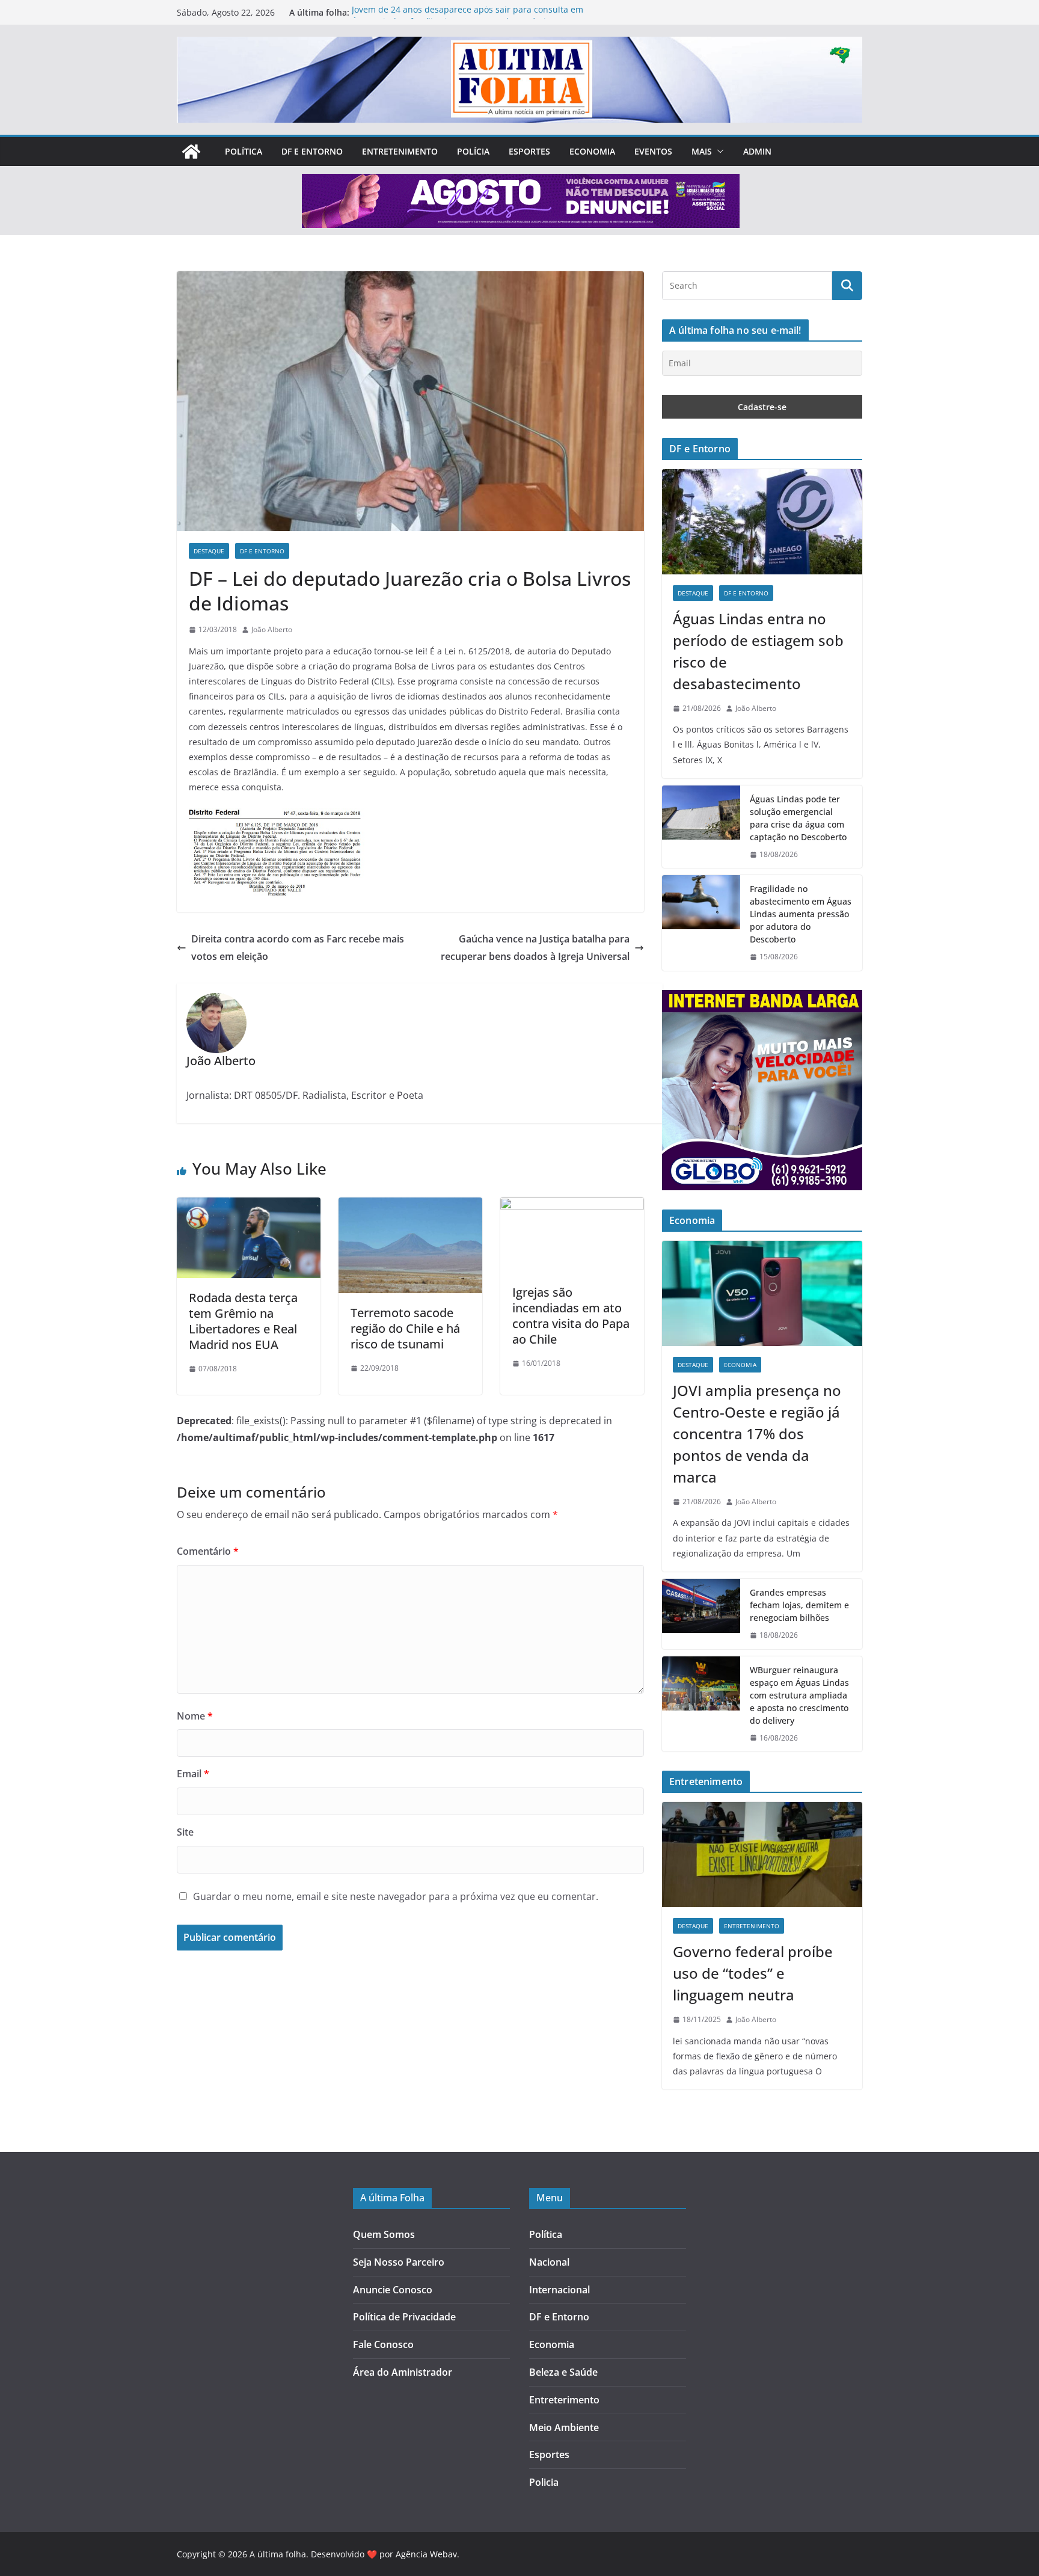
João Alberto (272, 629)
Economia (592, 151)
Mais (702, 151)
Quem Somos (384, 2234)
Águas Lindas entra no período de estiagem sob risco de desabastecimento (758, 651)
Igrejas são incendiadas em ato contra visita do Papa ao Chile (571, 1316)
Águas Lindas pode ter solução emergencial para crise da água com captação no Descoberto (798, 818)
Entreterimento (564, 2400)
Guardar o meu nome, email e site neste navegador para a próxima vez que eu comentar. (396, 1896)
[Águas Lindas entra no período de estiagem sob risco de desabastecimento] (762, 522)
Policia (544, 2482)
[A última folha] (191, 152)
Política (244, 151)
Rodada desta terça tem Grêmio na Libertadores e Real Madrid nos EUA (243, 1321)
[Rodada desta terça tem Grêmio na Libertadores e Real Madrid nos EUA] (249, 1206)
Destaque (209, 551)
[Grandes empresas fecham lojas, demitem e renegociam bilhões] (701, 1614)
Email (193, 1774)
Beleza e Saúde (563, 2372)
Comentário (208, 1551)
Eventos (653, 151)
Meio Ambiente (564, 2427)
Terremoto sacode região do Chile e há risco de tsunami (405, 1328)
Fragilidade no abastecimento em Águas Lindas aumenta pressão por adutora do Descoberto (801, 914)
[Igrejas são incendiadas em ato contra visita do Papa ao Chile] (572, 1206)
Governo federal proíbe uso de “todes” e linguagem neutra (753, 1973)
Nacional (549, 2262)
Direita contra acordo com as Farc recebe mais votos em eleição (298, 948)
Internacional (559, 2290)
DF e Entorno (312, 151)
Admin (757, 151)
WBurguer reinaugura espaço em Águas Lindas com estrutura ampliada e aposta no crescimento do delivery (799, 1695)
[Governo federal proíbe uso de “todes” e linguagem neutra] (762, 1855)
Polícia (473, 151)
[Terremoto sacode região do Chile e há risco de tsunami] (410, 1206)
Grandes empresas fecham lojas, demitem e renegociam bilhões (799, 1605)
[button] (718, 152)
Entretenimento (400, 151)
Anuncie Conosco (393, 2290)
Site (185, 1832)
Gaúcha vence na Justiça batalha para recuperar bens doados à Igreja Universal (535, 948)
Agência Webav (426, 2554)
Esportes (529, 151)
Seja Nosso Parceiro (399, 2262)
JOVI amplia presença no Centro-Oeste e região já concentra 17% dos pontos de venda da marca (757, 1434)
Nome (195, 1716)
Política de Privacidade (404, 2317)
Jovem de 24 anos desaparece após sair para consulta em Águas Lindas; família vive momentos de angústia (467, 18)
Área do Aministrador (403, 2372)
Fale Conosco (383, 2344)
